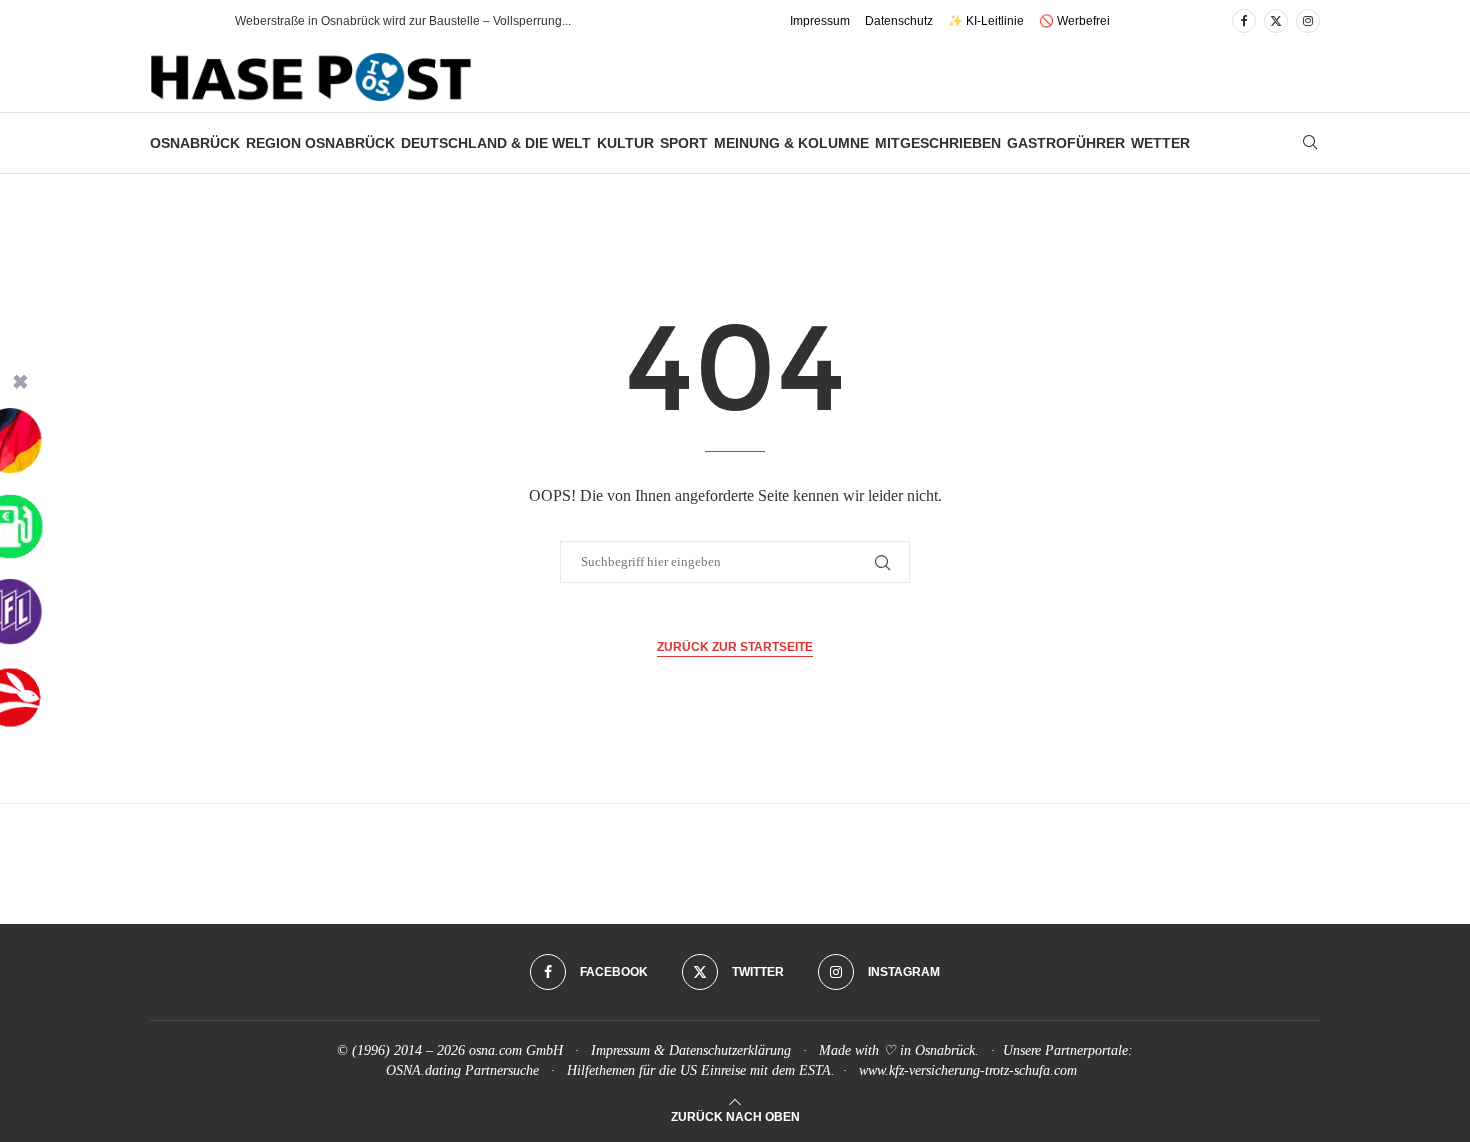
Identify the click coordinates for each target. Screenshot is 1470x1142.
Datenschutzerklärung (730, 1050)
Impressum (820, 21)
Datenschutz (899, 21)
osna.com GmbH (516, 1050)
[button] (199, 21)
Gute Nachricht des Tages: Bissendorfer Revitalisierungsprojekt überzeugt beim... (455, 21)
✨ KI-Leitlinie (986, 21)
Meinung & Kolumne (791, 143)
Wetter (1160, 143)
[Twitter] (1276, 21)
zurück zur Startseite (735, 647)
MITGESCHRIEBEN (938, 143)
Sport (684, 143)
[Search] (1310, 143)
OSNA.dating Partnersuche (462, 1070)
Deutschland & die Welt (496, 143)
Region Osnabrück (320, 143)
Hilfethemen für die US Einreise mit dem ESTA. (701, 1070)
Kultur (625, 143)
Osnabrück (195, 143)
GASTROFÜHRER (1066, 143)
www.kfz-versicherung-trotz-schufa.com (968, 1070)
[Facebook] (1244, 21)
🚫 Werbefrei (1074, 21)
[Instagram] (1308, 21)
